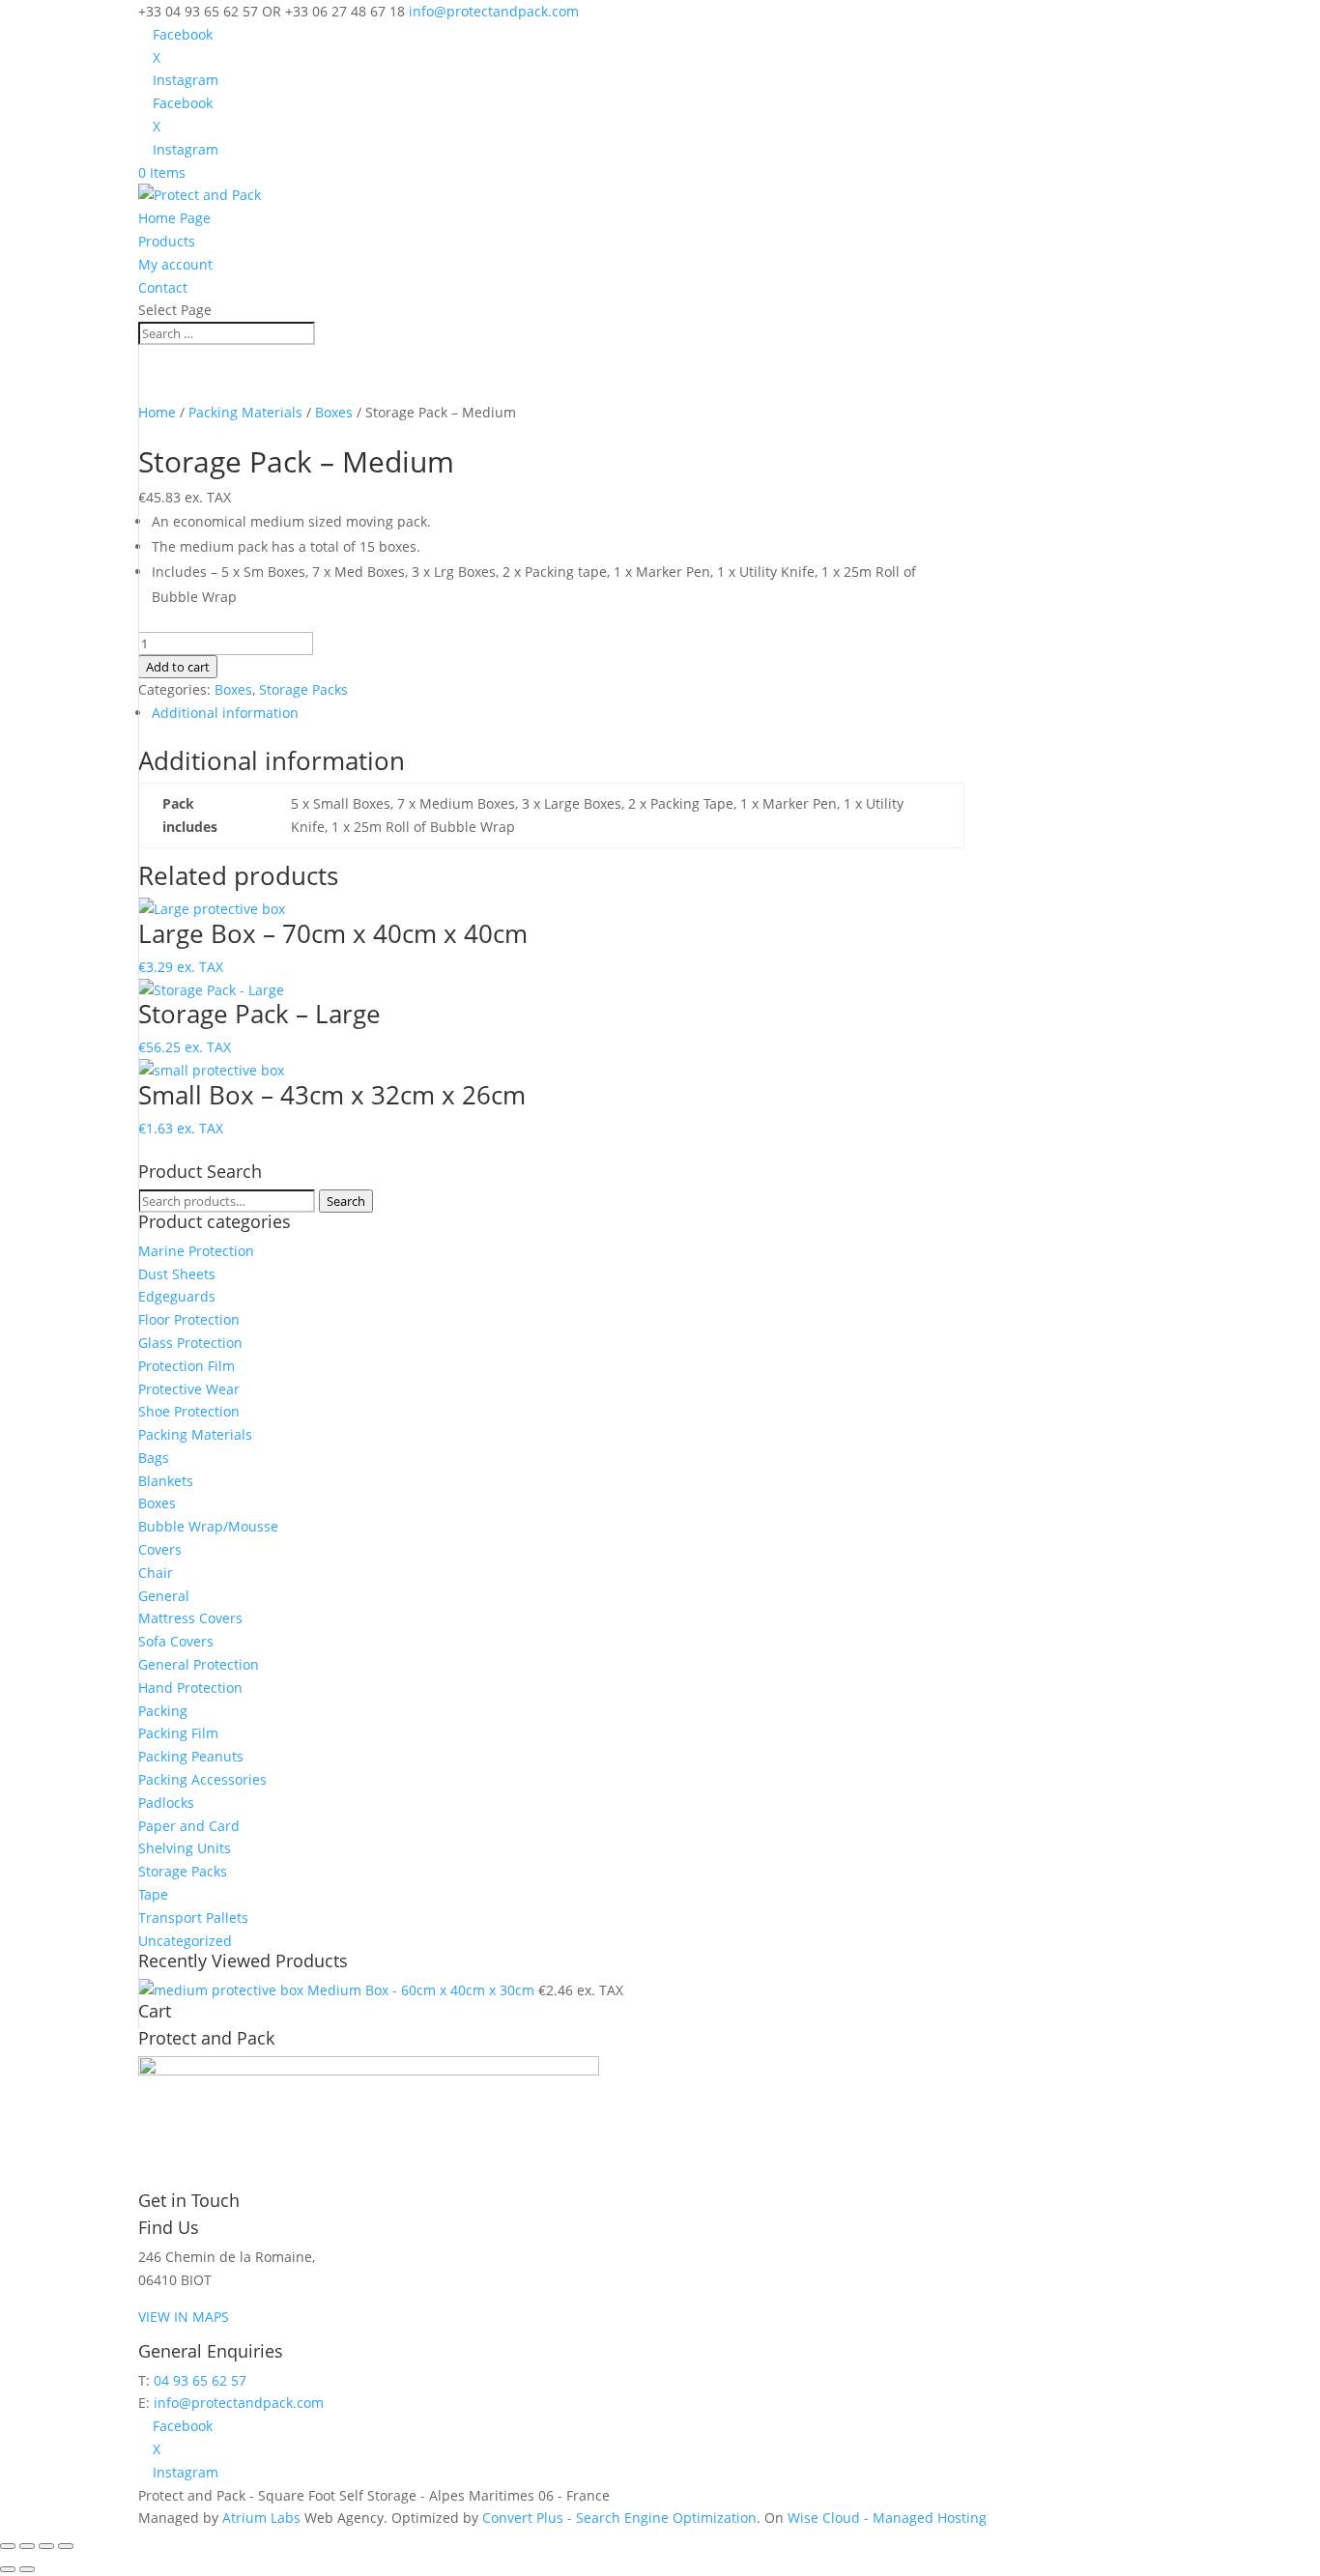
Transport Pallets (193, 1918)
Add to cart (178, 667)
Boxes (334, 412)
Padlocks (166, 1803)
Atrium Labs (261, 2518)
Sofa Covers (176, 1641)
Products (167, 241)
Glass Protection (190, 1343)
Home (157, 412)
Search (346, 1201)
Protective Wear (189, 1389)
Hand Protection (190, 1688)
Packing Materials (245, 412)
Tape (153, 1894)
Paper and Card (189, 1826)
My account (175, 264)
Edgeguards (177, 1296)
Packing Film (178, 1733)
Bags (154, 1458)
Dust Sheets (177, 1274)
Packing (163, 1711)
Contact (163, 287)
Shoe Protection (189, 1411)
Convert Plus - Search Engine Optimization (619, 2518)
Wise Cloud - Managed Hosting (887, 2518)
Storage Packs (303, 689)
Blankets (166, 1481)
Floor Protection (189, 1319)
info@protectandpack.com (239, 2403)
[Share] (46, 2546)
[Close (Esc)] (66, 2546)
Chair (156, 1573)
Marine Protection (196, 1251)
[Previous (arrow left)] (8, 2569)
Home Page (174, 218)
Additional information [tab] (225, 713)
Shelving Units (185, 1848)
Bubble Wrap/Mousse (208, 1526)
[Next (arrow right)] (27, 2569)
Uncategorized (185, 1941)
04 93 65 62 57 (200, 2380)
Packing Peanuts (191, 1756)
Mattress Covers (190, 1618)
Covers (160, 1549)
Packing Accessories (202, 1779)
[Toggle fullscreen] (27, 2546)
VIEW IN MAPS (184, 2317)
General (164, 1596)
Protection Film (187, 1366)
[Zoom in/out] (8, 2546)
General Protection (199, 1664)
